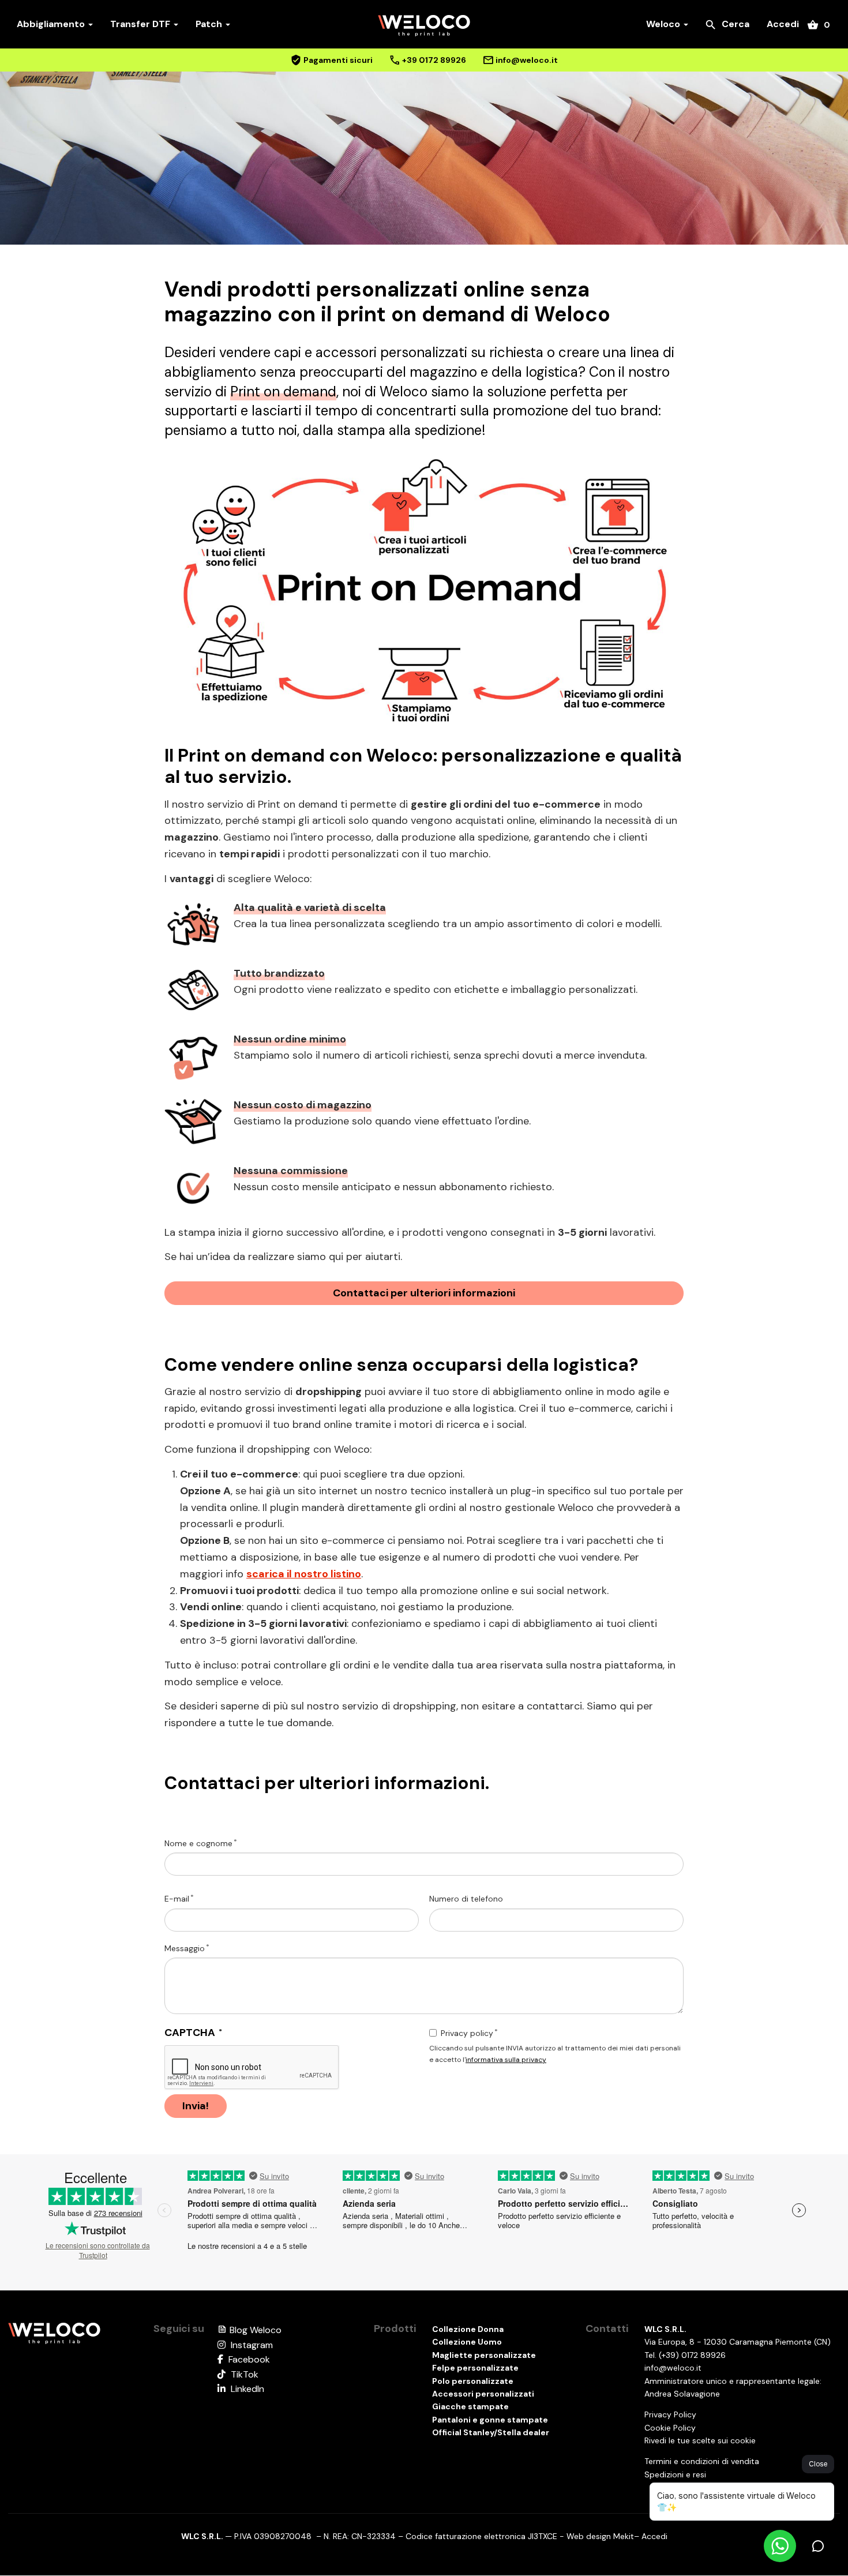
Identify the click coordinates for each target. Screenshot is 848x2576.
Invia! (196, 2106)
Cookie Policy (670, 2428)
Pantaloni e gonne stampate (490, 2420)
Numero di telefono (466, 1899)
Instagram (251, 2345)
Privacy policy (467, 2033)
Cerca (727, 25)
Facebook (248, 2359)
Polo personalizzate (473, 2381)
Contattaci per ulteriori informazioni (424, 1293)
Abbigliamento (52, 24)
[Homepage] (54, 2333)
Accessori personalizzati (483, 2394)
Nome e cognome (198, 1843)
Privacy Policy (670, 2414)
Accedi (783, 24)
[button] (424, 592)
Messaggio (185, 1948)
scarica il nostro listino (304, 1574)
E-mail (177, 1899)
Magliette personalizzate (484, 2355)
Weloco (664, 24)
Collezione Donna (468, 2329)
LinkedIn (246, 2389)
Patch (210, 24)
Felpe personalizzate (475, 2368)
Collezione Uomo (467, 2342)
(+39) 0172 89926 (692, 2355)
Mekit (624, 2536)
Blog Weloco (249, 2330)
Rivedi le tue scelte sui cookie (700, 2440)
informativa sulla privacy (506, 2060)
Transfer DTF (141, 24)
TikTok (243, 2374)
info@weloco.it (673, 2368)
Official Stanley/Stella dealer (491, 2432)
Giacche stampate (470, 2406)
